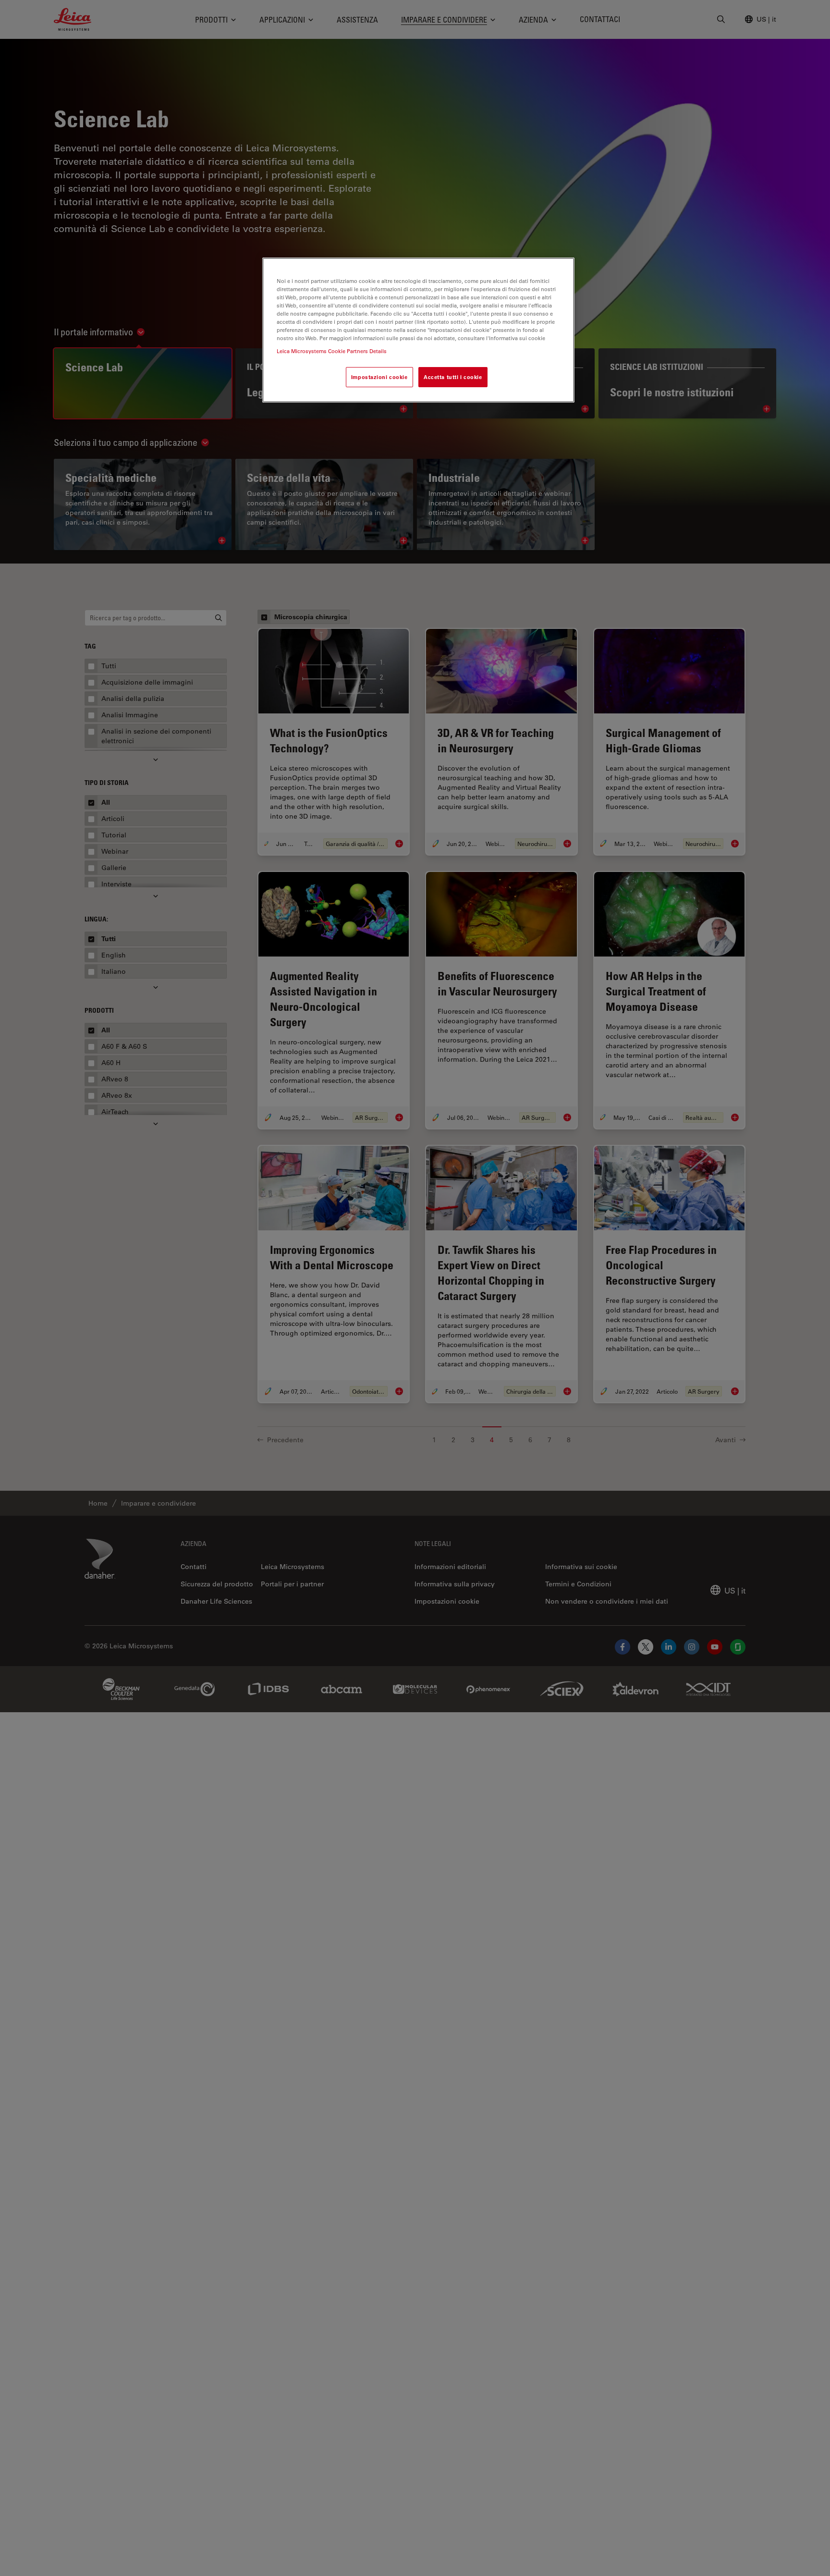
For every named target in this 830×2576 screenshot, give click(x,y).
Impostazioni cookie (379, 377)
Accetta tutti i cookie (453, 377)
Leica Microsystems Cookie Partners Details (332, 351)
